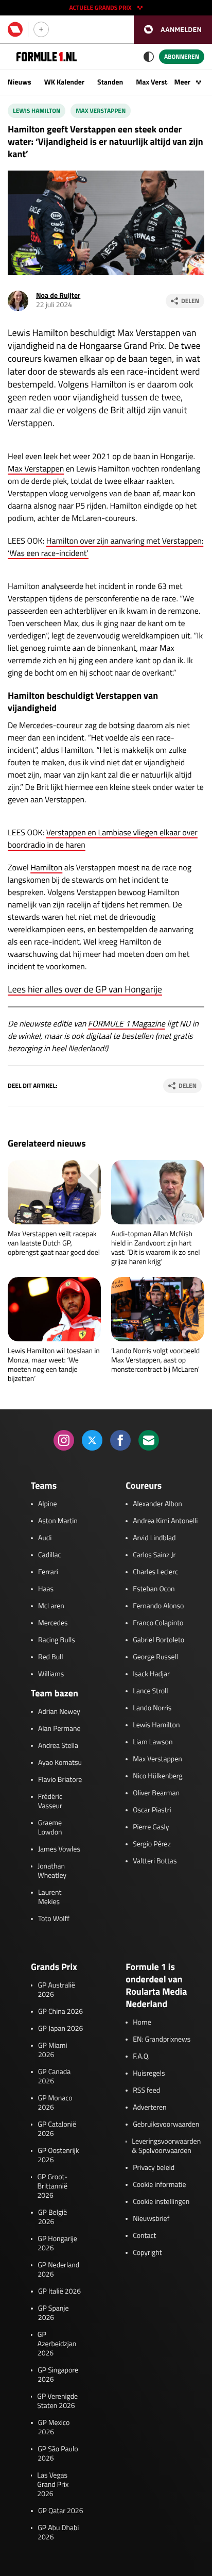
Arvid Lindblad (154, 1538)
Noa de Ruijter (58, 296)
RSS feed (146, 2091)
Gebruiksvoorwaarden (166, 2125)
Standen (110, 82)
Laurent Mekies (50, 1897)
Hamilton (46, 868)
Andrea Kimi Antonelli (165, 1521)
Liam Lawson (153, 1742)
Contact (144, 2236)
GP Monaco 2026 (55, 2103)
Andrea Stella (58, 1746)
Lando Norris (152, 1708)
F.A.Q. (141, 2057)
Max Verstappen (161, 82)
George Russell (155, 1657)
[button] (173, 30)
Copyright (147, 2253)
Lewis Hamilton (37, 111)
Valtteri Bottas (155, 1861)
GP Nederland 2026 (58, 2270)
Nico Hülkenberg (158, 1776)
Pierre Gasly (151, 1827)
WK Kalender (64, 82)
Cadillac (50, 1555)
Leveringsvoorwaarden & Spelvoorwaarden (166, 2146)
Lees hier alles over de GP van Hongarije (85, 989)
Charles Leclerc (155, 1572)
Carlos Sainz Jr (154, 1555)
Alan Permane (59, 1729)
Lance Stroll (150, 1691)
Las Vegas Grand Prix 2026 (53, 2485)
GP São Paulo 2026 (58, 2454)
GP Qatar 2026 (60, 2511)
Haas (46, 1589)
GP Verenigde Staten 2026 (57, 2401)
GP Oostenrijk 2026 (58, 2156)
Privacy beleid (154, 2168)
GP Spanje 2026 (54, 2313)
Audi (45, 1538)
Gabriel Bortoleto (158, 1640)
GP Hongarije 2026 (57, 2244)
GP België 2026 (52, 2217)
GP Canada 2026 (55, 2077)
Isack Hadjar (151, 1674)
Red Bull (51, 1657)
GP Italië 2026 (59, 2292)
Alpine (48, 1504)
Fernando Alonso (158, 1606)
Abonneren (182, 56)
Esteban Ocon (154, 1589)
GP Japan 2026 (60, 2029)
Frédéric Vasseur (50, 1801)
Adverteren (149, 2108)
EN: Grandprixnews (162, 2040)
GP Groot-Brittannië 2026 (52, 2186)
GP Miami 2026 (53, 2050)
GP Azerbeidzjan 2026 (57, 2344)
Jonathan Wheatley (52, 1871)
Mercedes (53, 1623)
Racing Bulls (57, 1640)
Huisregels (149, 2074)
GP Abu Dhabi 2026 (58, 2533)
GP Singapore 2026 (58, 2375)
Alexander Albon (157, 1504)
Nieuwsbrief (151, 2219)
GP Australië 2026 (56, 1990)
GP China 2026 (60, 2012)
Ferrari (48, 1572)
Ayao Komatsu (60, 1763)
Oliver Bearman (156, 1793)
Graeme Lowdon (50, 1828)
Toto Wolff (54, 1919)
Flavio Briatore (60, 1780)
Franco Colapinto (158, 1623)
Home (142, 2023)
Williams (51, 1674)
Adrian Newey (59, 1712)
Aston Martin (58, 1521)
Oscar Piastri (152, 1810)
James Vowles (59, 1849)
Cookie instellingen (161, 2202)
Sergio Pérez (152, 1844)
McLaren (51, 1606)
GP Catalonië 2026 (57, 2129)
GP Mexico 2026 (54, 2428)
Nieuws (20, 82)
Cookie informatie (159, 2185)
